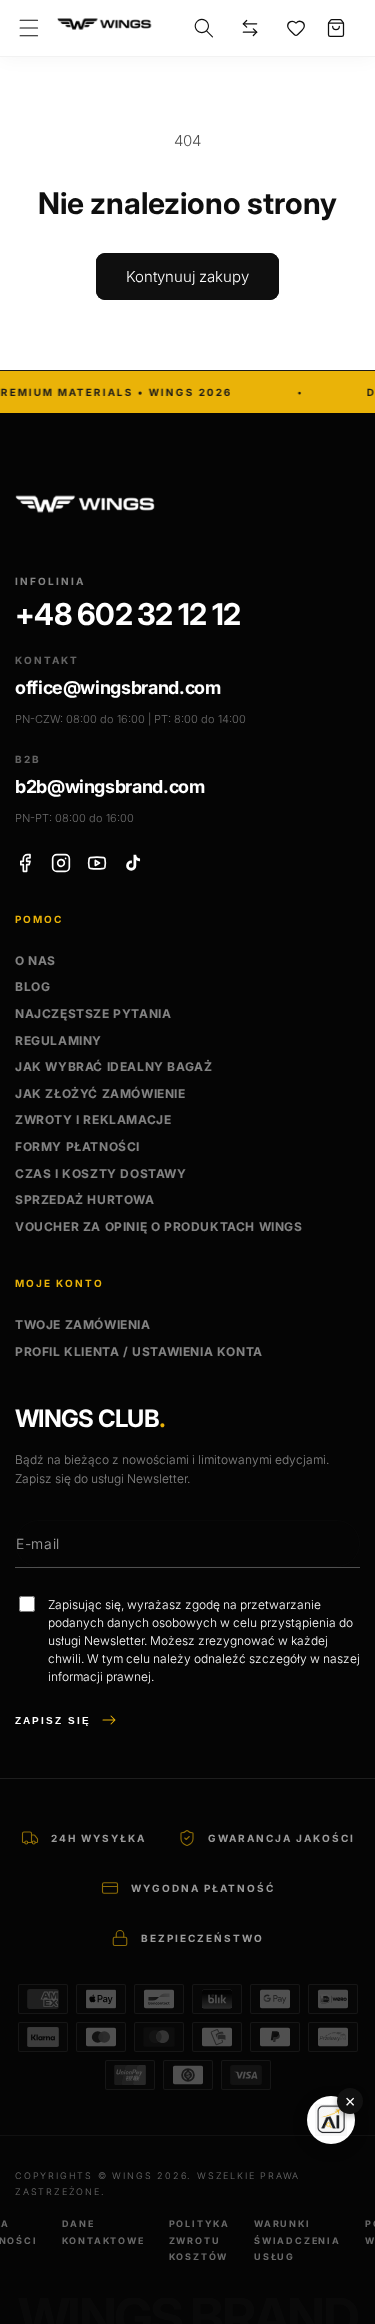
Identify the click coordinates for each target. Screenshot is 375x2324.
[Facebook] (25, 863)
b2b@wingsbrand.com (110, 786)
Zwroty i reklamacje (93, 1119)
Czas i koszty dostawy (101, 1173)
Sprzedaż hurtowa (85, 1199)
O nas (35, 960)
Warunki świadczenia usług (297, 2239)
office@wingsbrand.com (117, 687)
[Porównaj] (250, 28)
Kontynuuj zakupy (187, 276)
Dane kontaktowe (103, 2231)
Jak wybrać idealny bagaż (113, 1066)
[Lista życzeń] (296, 28)
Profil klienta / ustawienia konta (139, 1351)
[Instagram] (61, 863)
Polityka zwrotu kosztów (199, 2239)
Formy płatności (77, 1146)
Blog (32, 986)
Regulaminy (58, 1040)
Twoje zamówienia (83, 1324)
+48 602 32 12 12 (127, 614)
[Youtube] (97, 863)
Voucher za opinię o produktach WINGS (159, 1226)
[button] (29, 28)
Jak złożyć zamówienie (100, 1093)
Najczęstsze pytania (93, 1013)
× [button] (350, 2101)
